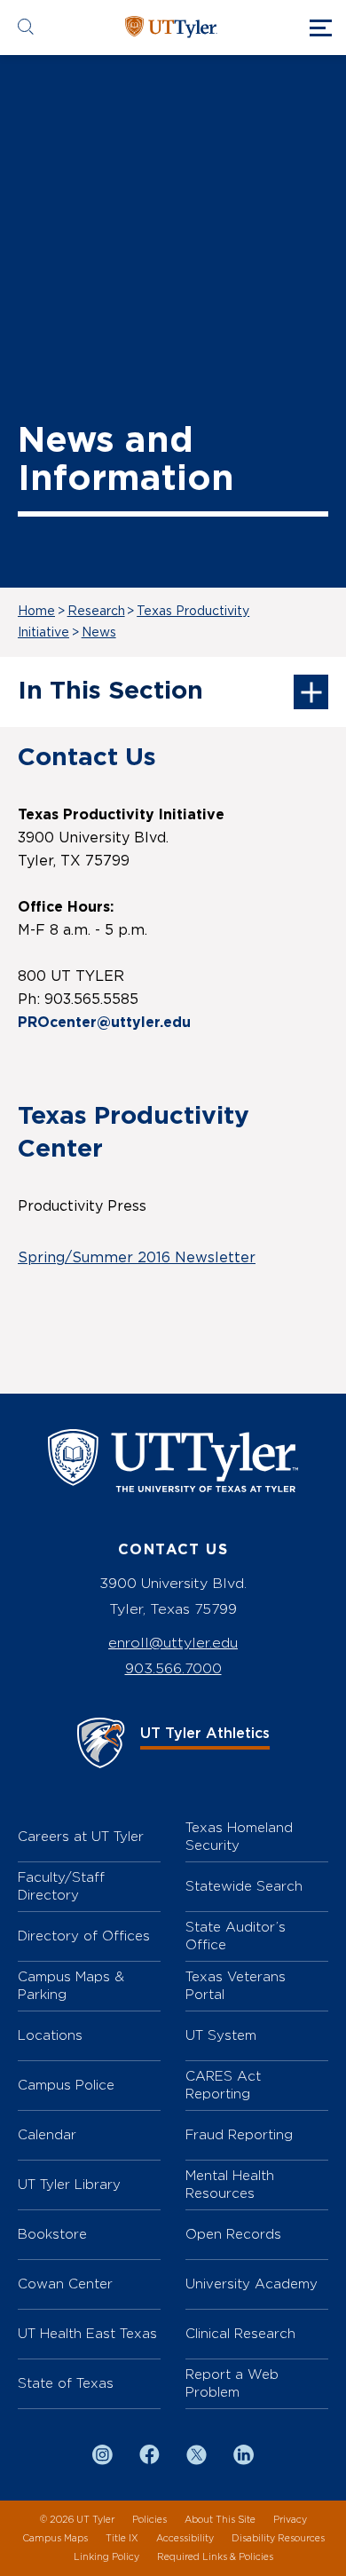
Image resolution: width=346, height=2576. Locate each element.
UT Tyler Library (69, 2184)
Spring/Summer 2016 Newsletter (137, 1258)
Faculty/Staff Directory (61, 1886)
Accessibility (185, 2538)
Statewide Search (244, 1886)
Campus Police (66, 2085)
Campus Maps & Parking (71, 1985)
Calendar (47, 2134)
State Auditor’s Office (236, 1936)
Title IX (122, 2538)
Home (36, 612)
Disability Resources (278, 2538)
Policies (149, 2520)
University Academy (252, 2284)
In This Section (110, 691)
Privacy (290, 2520)
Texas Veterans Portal (236, 1985)
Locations (50, 2035)
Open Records (233, 2234)
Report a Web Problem (232, 2383)
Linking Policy (106, 2557)
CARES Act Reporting (223, 2085)
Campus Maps (55, 2538)
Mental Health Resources (230, 2184)
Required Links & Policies (215, 2557)
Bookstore (52, 2234)
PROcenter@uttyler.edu (104, 1023)
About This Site (220, 2520)
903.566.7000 (173, 1668)
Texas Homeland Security (239, 1836)
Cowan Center (65, 2284)
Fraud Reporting (239, 2134)
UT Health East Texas (87, 2333)
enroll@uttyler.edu (173, 1643)
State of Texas (66, 2383)
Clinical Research (240, 2333)
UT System (221, 2035)
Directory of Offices (84, 1936)
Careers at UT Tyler (81, 1836)
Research (96, 612)
